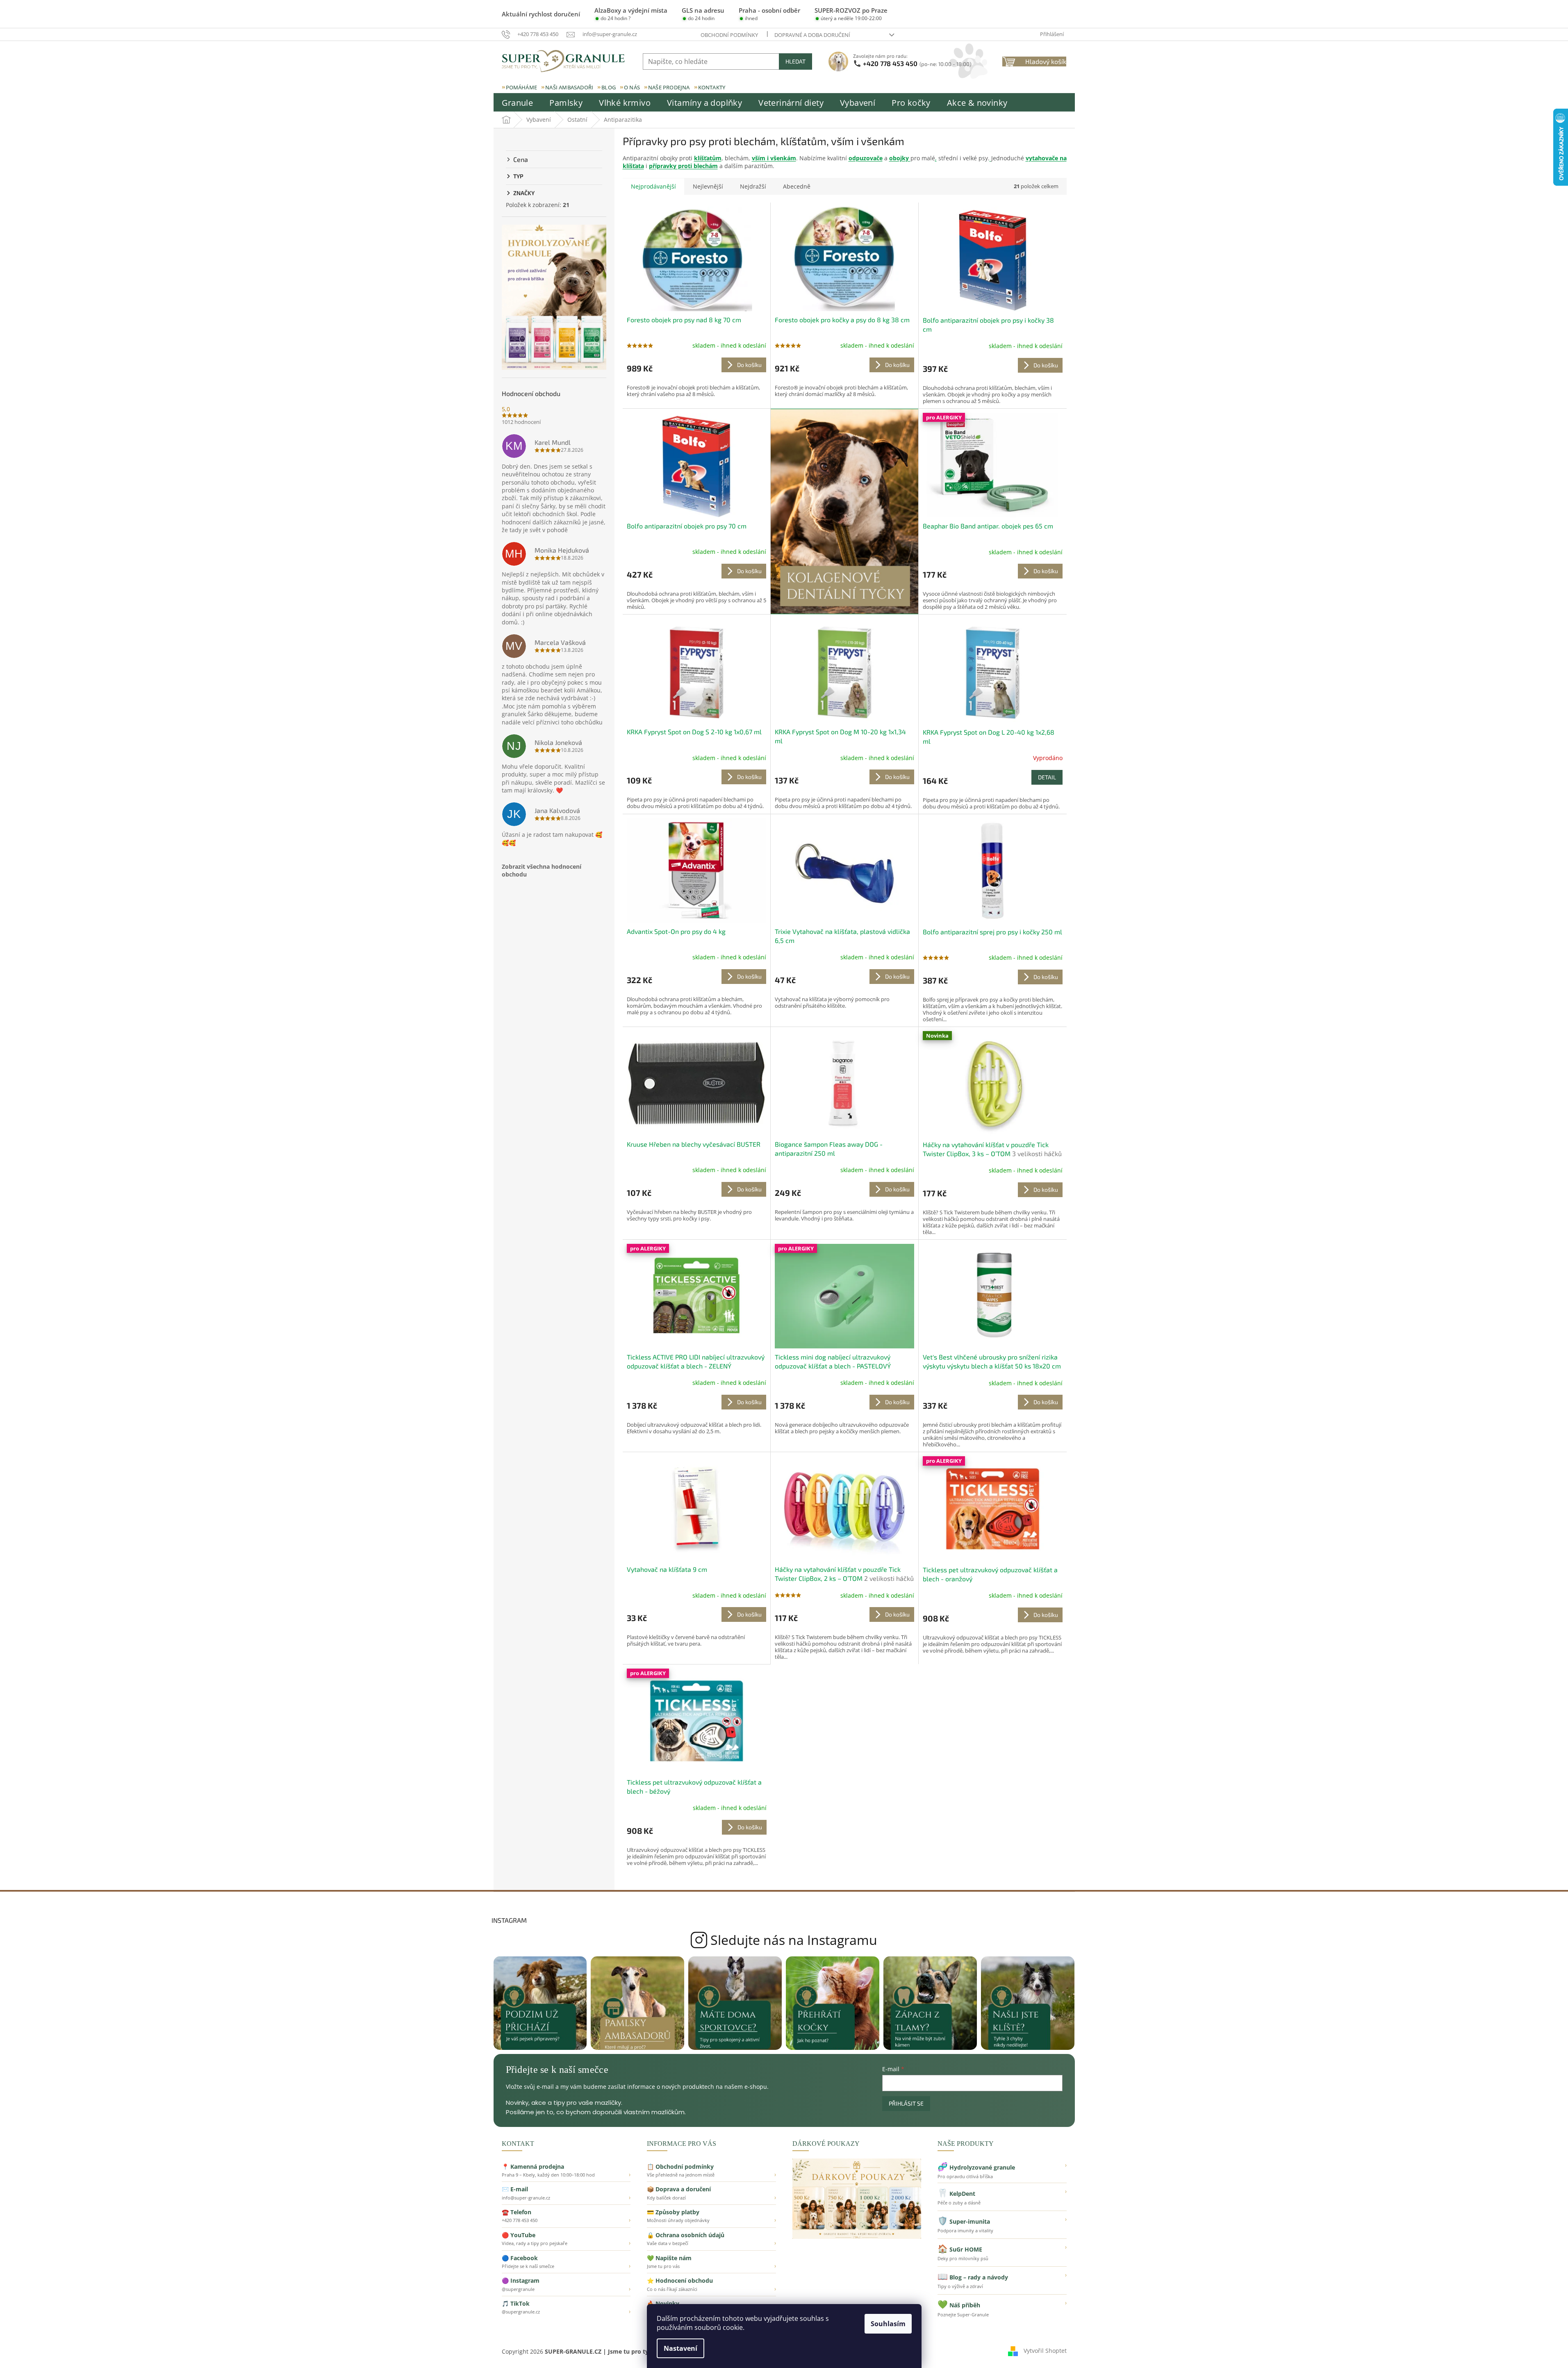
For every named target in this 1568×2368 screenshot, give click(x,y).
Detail (1047, 777)
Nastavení (680, 2348)
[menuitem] (518, 103)
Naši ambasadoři (569, 87)
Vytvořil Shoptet (1045, 2351)
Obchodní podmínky (729, 35)
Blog (609, 87)
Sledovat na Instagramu (784, 1940)
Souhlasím (888, 2324)
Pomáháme (522, 87)
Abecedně (797, 186)
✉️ (566, 2193)
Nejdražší (753, 186)
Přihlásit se (906, 2103)
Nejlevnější (708, 186)
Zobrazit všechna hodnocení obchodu (542, 870)
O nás (632, 87)
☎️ (566, 2216)
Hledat (795, 61)
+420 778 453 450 (917, 63)
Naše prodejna (669, 87)
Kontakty (712, 87)
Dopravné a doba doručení (812, 35)
